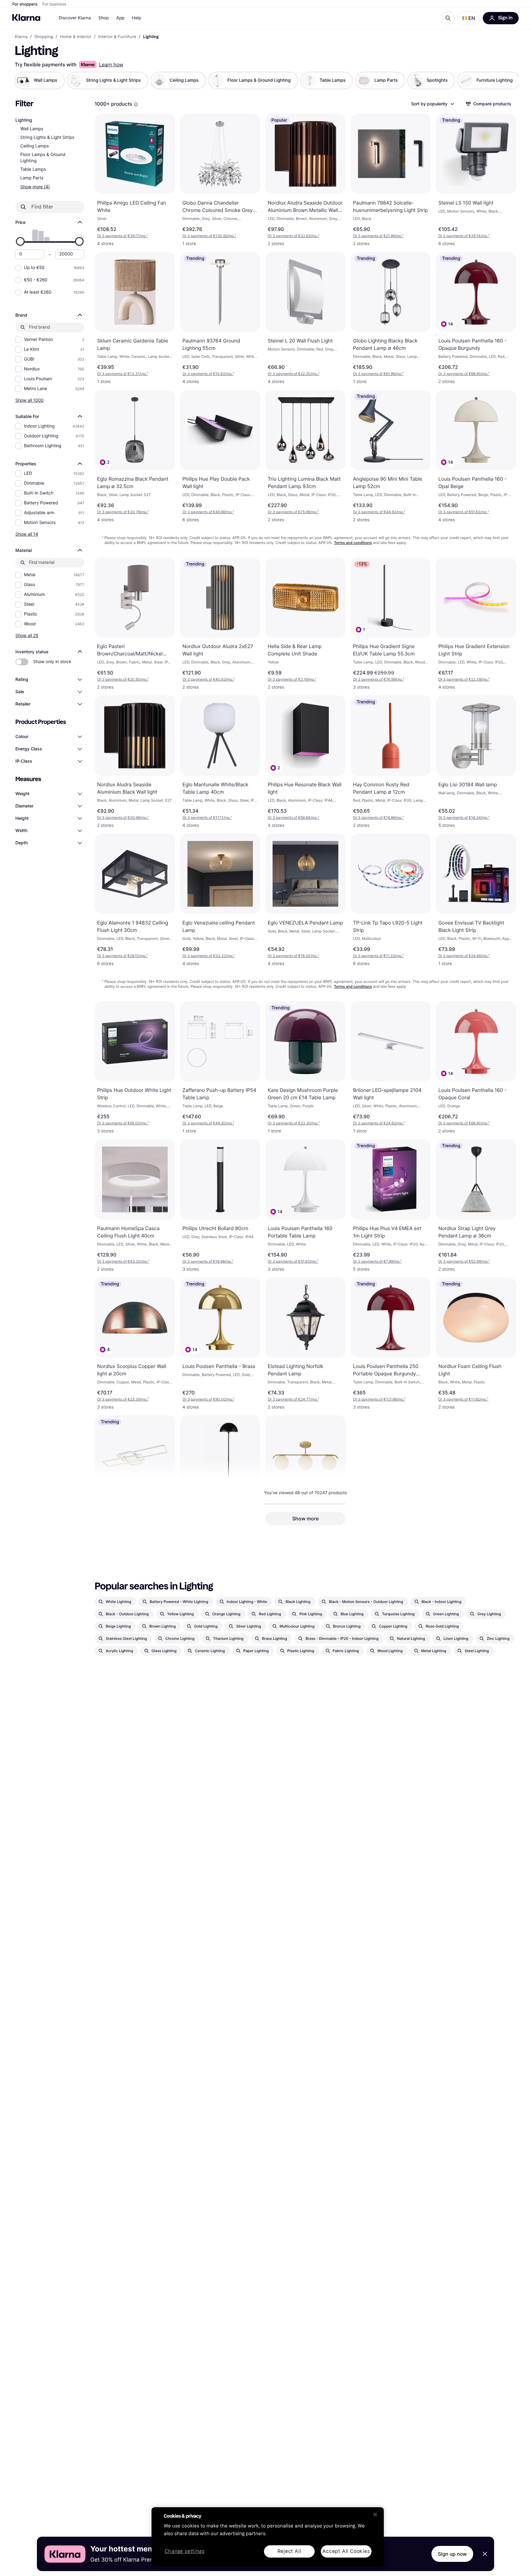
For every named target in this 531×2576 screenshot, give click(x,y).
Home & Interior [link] (76, 37)
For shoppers (25, 4)
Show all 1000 (29, 400)
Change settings (185, 2552)
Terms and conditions (353, 543)
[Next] (508, 80)
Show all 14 (27, 534)
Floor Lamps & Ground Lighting (43, 158)
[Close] (375, 2515)
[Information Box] (136, 104)
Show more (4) (35, 187)
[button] (469, 18)
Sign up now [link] (452, 2554)
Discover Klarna (75, 18)
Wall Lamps (32, 129)
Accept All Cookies (346, 2551)
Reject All (289, 2551)
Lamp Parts (32, 178)
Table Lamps (33, 169)
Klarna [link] (21, 37)
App (120, 18)
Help (137, 18)
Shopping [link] (44, 37)
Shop (104, 18)
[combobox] (432, 104)
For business (54, 4)
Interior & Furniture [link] (117, 37)
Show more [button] (305, 1519)
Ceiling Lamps (35, 146)
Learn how (111, 64)
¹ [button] (122, 236)
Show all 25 (27, 635)
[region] (268, 2537)
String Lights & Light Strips (47, 137)
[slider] (20, 241)
